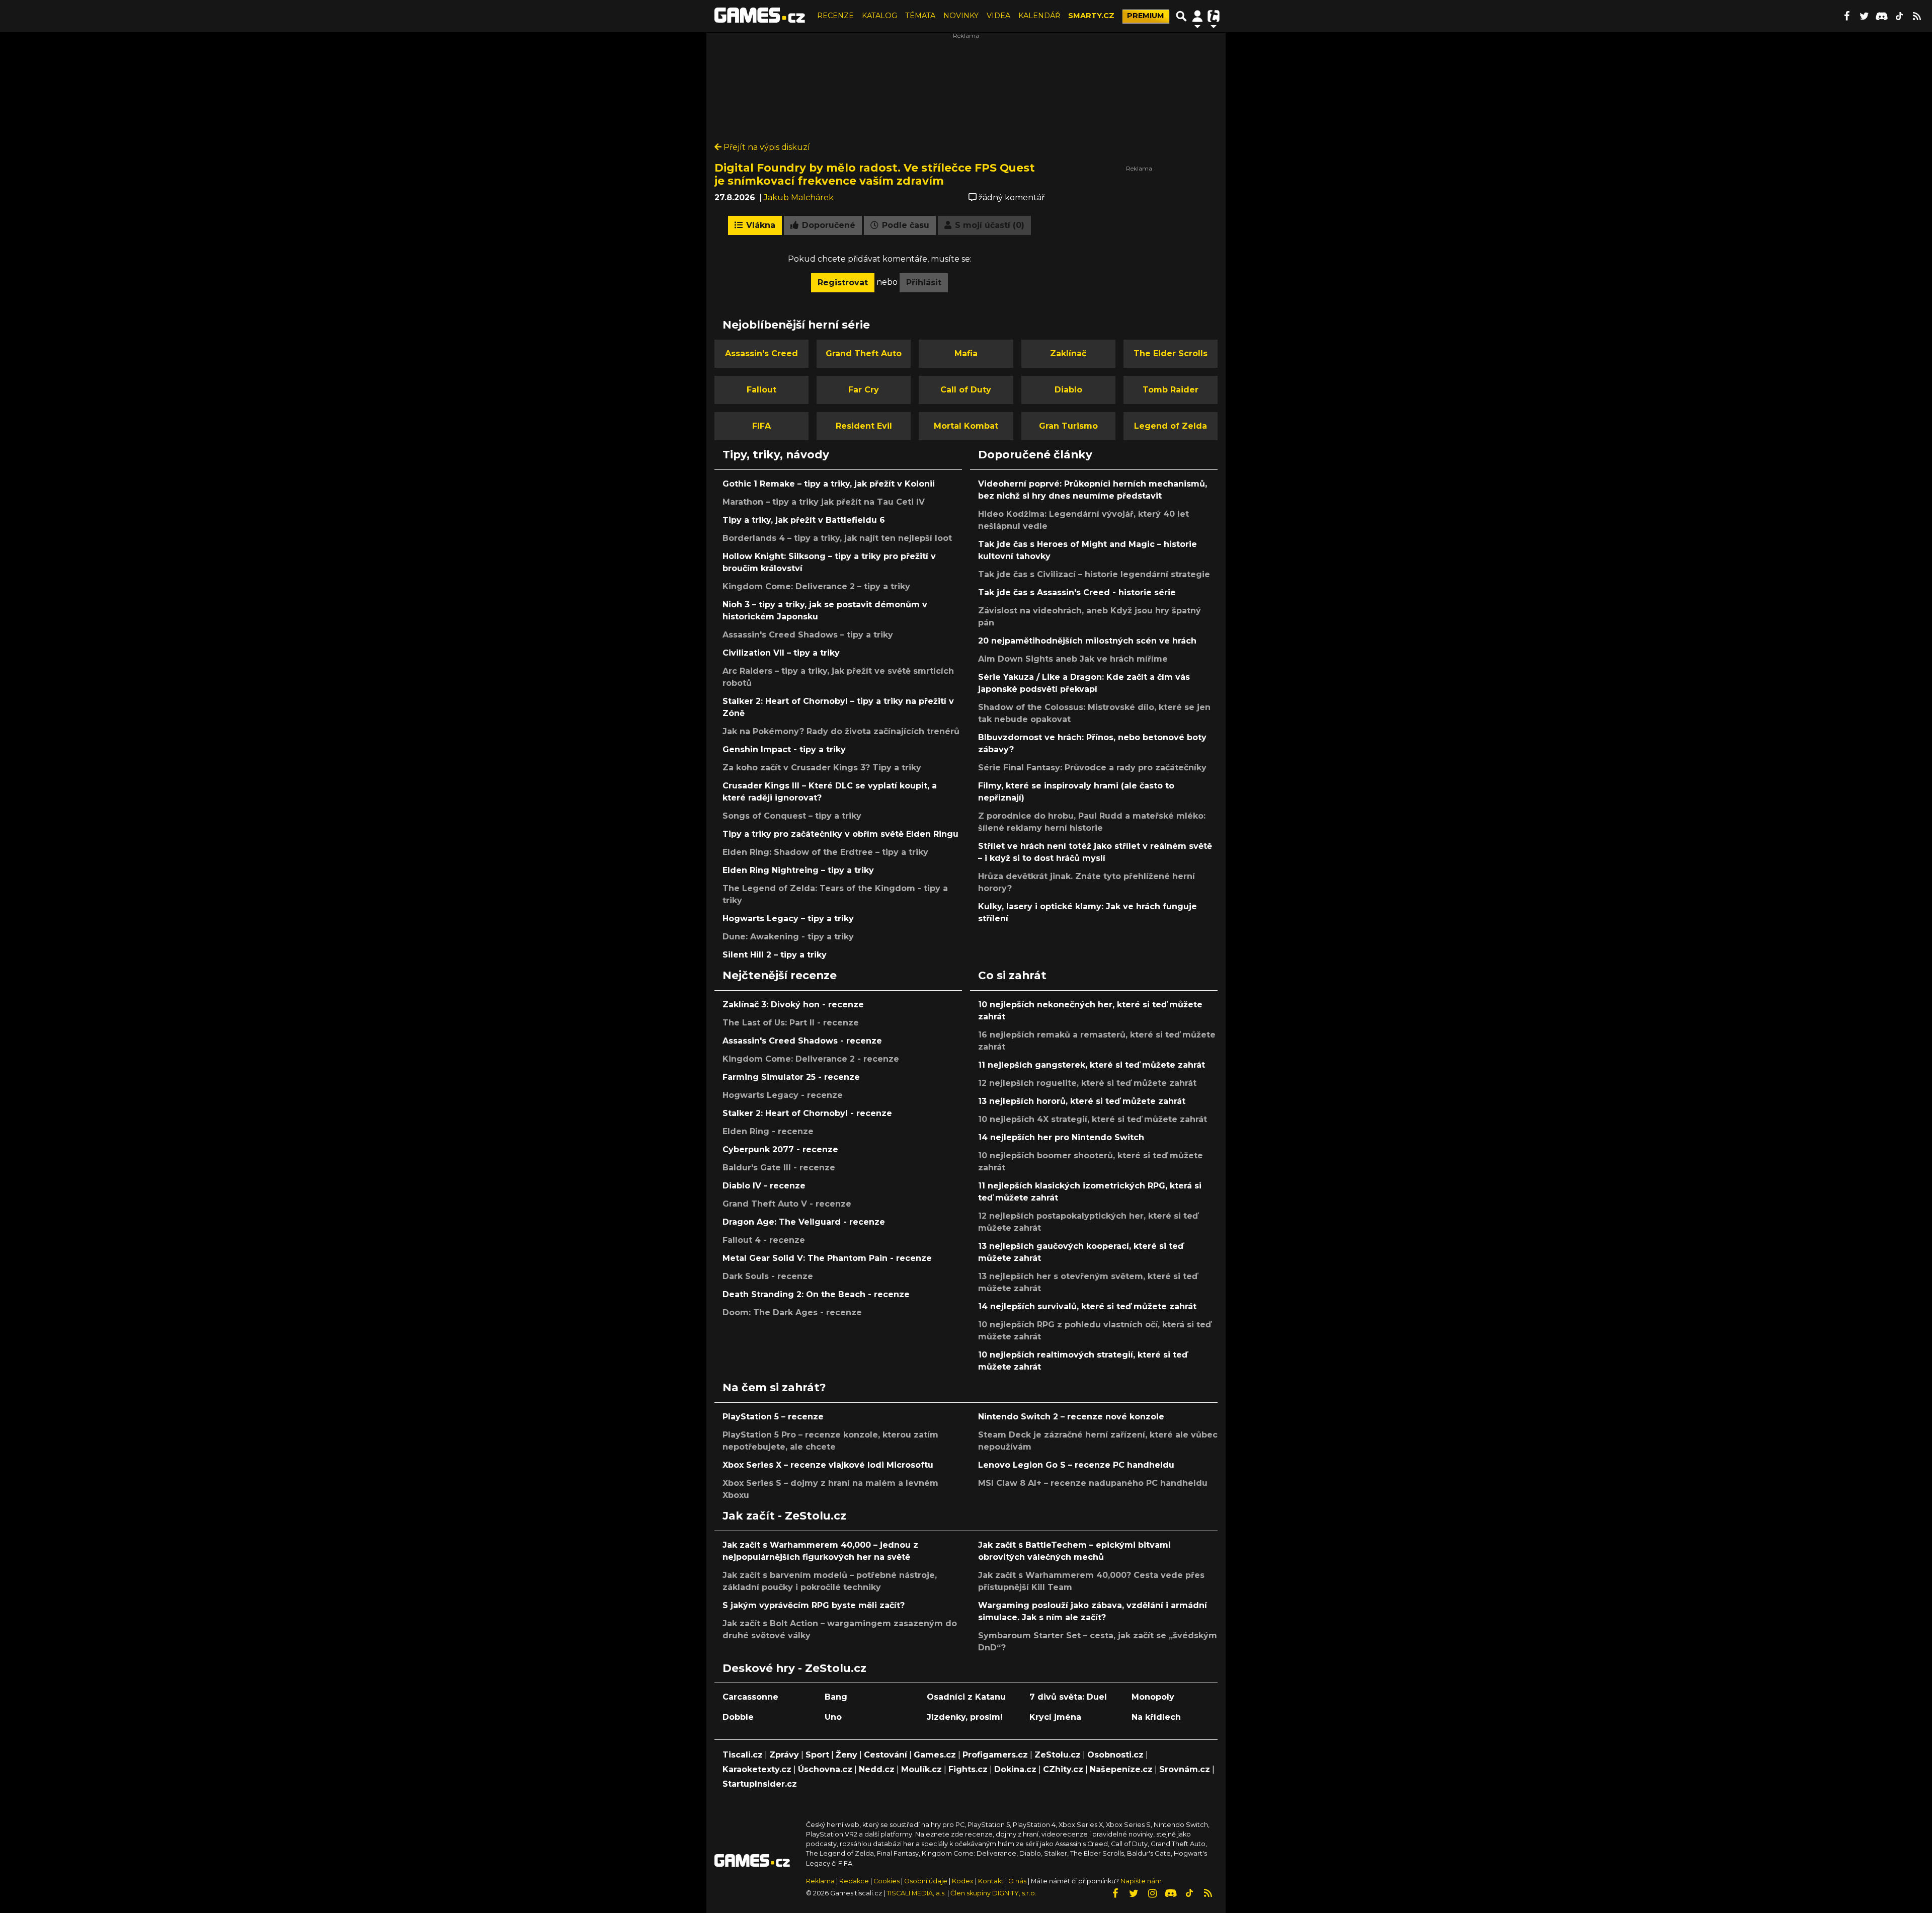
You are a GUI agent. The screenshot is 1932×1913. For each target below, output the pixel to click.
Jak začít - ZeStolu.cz (784, 1516)
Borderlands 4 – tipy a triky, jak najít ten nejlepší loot (837, 538)
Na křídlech (1156, 1717)
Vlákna (759, 225)
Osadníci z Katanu (966, 1697)
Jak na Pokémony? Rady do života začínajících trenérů (841, 731)
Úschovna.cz (825, 1769)
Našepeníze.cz (1121, 1769)
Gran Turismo (1068, 426)
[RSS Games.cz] (1917, 16)
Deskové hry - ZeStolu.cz (794, 1668)
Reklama (820, 1881)
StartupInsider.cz (760, 1784)
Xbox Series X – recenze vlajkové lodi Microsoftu (828, 1465)
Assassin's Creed (761, 353)
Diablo (1068, 390)
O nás (1018, 1881)
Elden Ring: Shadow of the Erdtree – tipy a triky (825, 852)
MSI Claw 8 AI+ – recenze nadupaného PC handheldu (1093, 1483)
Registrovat (843, 283)
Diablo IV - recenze (764, 1186)
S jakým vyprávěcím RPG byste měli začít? (814, 1605)
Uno (833, 1717)
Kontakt (992, 1881)
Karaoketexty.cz (757, 1769)
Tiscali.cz (743, 1755)
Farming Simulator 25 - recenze (791, 1077)
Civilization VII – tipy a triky (781, 653)
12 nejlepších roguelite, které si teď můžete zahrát (1087, 1083)
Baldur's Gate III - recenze (779, 1168)
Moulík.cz (921, 1769)
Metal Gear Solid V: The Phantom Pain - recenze (827, 1258)
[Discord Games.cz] (1882, 16)
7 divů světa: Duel (1068, 1697)
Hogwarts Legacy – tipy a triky (788, 919)
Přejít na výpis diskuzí (766, 147)
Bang (836, 1697)
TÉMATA (920, 16)
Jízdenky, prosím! (965, 1717)
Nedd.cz (877, 1769)
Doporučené (827, 225)
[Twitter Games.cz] (1864, 16)
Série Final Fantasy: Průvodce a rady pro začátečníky (1092, 768)
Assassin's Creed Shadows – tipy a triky (808, 635)
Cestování (886, 1755)
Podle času (904, 225)
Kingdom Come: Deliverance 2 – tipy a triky (816, 586)
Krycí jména (1055, 1717)
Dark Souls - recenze (768, 1276)
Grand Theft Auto (864, 353)
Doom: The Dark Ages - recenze (792, 1312)
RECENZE (835, 16)
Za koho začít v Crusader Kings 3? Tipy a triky (822, 768)
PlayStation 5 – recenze (773, 1417)
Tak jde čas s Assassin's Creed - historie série (1077, 592)
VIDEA (998, 16)
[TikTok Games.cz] (1899, 16)
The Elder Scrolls (1171, 353)
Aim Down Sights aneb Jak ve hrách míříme (1073, 659)
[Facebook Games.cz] (1846, 16)
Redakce (854, 1881)
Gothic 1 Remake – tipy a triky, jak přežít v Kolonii (829, 484)
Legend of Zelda (1171, 426)
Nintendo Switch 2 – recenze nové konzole (1071, 1417)
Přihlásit (924, 283)
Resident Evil (864, 426)
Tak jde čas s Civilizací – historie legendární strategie (1094, 574)
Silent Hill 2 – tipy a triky (775, 955)
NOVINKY (961, 16)
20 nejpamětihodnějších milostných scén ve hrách (1087, 641)
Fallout (761, 390)
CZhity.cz (1063, 1769)
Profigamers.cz (995, 1755)
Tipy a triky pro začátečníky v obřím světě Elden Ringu (840, 834)
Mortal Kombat (966, 426)
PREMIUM (1146, 16)
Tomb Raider (1171, 390)
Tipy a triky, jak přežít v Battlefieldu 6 (804, 520)
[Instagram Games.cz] (1152, 1893)
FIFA (761, 426)
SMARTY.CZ (1091, 16)
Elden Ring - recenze (768, 1131)
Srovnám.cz (1185, 1769)
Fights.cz (968, 1769)
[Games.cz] (760, 16)
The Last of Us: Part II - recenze (791, 1023)
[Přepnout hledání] (1181, 16)
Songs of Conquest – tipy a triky (792, 816)
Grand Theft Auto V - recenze (787, 1204)
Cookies (887, 1881)
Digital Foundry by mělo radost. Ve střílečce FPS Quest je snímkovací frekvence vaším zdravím (875, 174)
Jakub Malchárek (799, 197)
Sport (817, 1755)
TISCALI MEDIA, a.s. (916, 1893)
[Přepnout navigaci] (1197, 16)
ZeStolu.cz (1058, 1755)
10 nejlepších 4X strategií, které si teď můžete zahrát (1093, 1119)
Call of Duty (966, 390)
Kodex (963, 1881)
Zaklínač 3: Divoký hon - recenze (793, 1005)
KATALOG (879, 16)
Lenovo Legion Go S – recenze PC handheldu (1076, 1465)
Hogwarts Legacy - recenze (783, 1095)
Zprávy (784, 1755)
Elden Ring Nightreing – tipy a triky (798, 870)
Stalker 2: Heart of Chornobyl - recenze (807, 1113)
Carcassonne (750, 1697)
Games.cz (935, 1755)
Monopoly (1153, 1697)
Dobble (738, 1717)
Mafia (966, 353)
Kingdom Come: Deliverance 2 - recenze (811, 1059)
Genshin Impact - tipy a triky (784, 749)
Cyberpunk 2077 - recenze (780, 1149)
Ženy (847, 1755)
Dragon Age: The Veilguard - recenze (804, 1222)
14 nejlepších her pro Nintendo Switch (1061, 1137)
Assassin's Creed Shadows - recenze (802, 1041)
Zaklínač (1068, 353)
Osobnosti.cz (1115, 1755)
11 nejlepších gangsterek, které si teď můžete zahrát (1092, 1065)
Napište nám (1141, 1881)
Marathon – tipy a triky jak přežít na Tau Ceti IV (824, 502)
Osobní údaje (926, 1881)
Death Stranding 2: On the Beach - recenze (816, 1294)
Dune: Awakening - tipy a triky (788, 937)
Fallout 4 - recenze (764, 1240)
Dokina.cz (1015, 1769)
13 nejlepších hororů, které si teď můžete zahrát (1082, 1101)
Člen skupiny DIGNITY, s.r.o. (993, 1893)
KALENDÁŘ (1039, 16)
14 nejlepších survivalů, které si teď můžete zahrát (1087, 1306)
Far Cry (864, 390)
